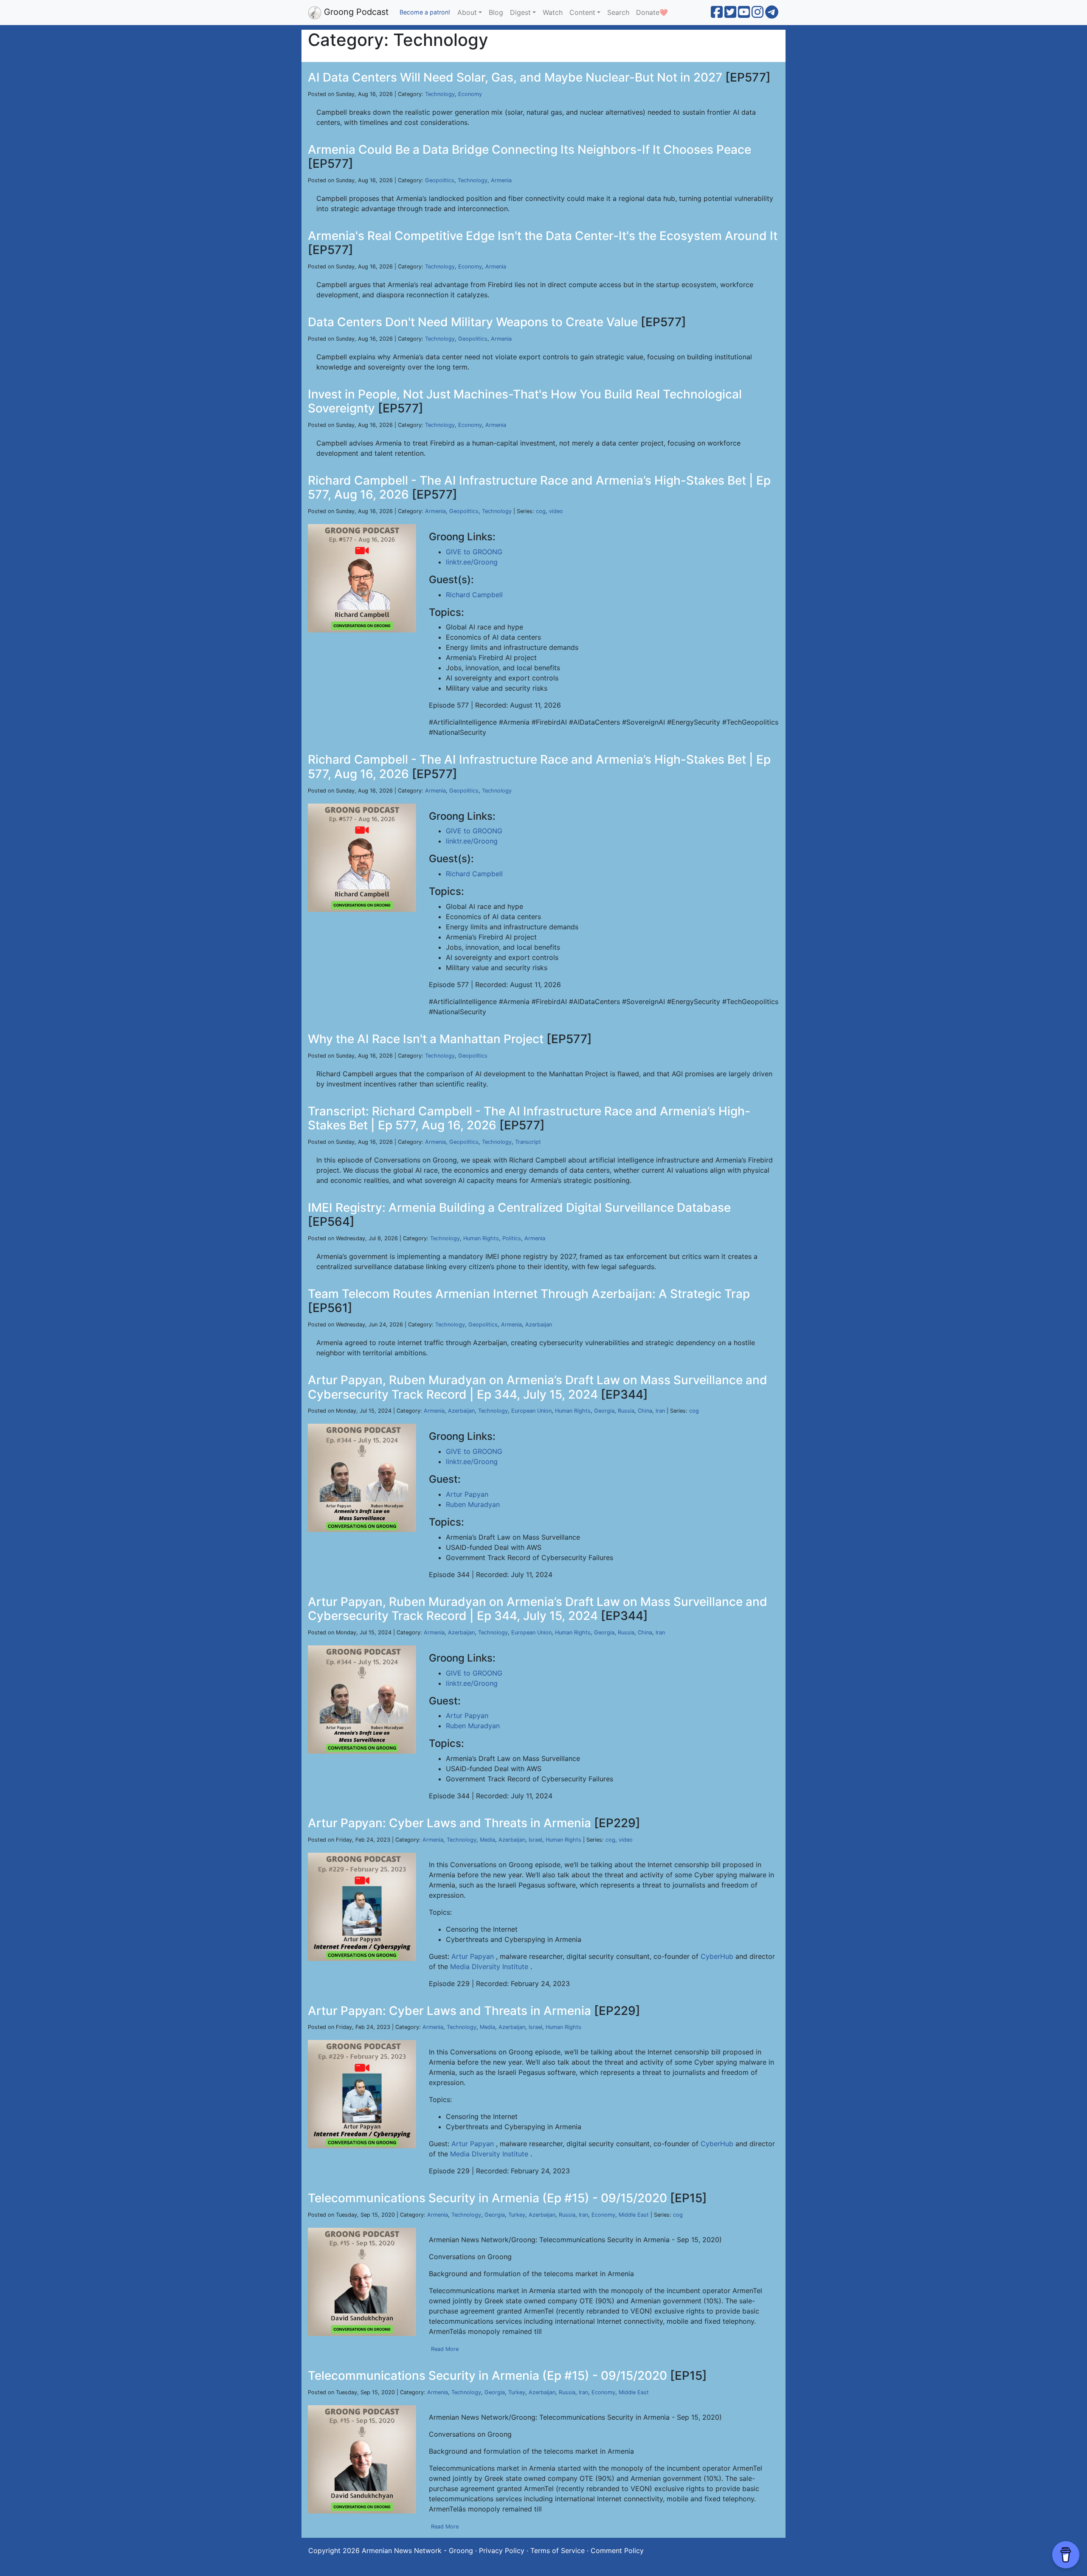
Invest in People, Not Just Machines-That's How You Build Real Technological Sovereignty (525, 401)
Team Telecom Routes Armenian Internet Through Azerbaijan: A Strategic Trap (529, 1294)
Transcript (528, 1142)
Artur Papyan (467, 1494)
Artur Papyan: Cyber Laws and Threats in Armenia (449, 1823)
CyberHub (717, 1956)
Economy (470, 94)
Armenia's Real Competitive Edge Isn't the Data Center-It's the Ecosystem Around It (543, 236)
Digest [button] (520, 12)
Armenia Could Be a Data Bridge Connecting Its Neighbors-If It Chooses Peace (529, 150)
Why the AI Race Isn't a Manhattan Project (426, 1039)
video (556, 511)
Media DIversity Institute (489, 1967)
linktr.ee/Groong (472, 562)
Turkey (517, 2215)
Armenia (501, 180)
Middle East (634, 2215)
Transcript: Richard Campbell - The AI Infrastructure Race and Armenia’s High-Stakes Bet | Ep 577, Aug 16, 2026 (529, 1118)
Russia (626, 1411)
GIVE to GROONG (474, 552)
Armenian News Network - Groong (417, 2551)
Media (487, 1840)
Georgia (604, 1411)
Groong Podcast (355, 12)
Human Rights (481, 1238)
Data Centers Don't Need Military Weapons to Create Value (473, 322)
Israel (535, 1840)
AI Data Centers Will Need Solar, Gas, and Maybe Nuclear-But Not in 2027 (515, 77)
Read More (445, 2349)
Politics (512, 1238)
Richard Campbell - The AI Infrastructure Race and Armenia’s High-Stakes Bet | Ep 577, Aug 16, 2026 (539, 488)
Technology (440, 94)
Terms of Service (558, 2551)
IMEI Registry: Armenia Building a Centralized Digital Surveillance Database (519, 1208)
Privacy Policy (502, 2551)
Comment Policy (617, 2551)
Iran (660, 1411)
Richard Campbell (474, 595)
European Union (531, 1411)
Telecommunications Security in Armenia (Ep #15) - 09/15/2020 (487, 2198)
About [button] (467, 12)
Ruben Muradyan (473, 1504)
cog (541, 511)
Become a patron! (425, 12)
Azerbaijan (539, 1325)
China (645, 1411)
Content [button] (582, 12)
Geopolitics (440, 180)
